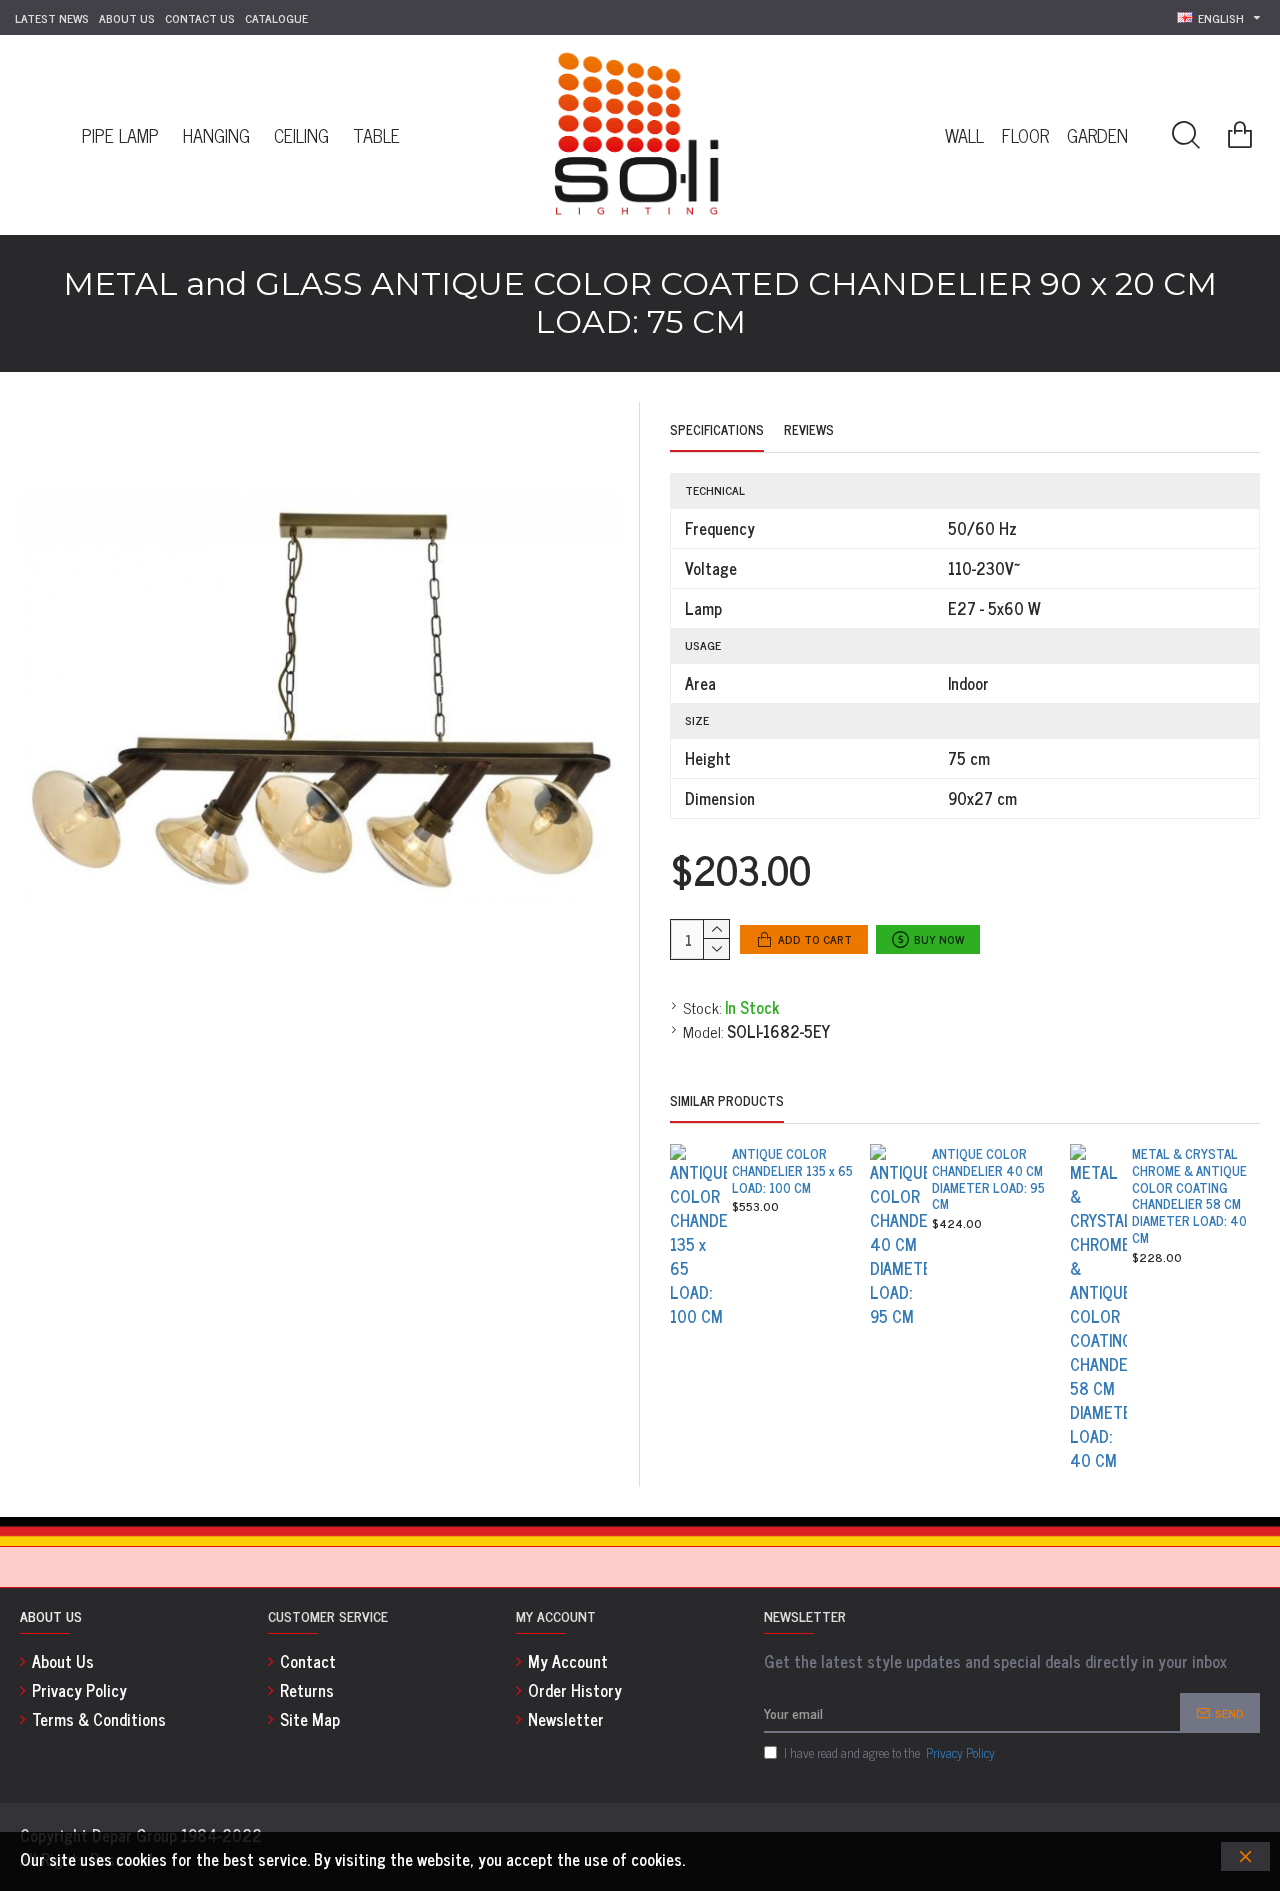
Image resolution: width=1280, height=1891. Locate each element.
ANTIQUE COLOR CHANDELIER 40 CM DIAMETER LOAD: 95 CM (988, 1180)
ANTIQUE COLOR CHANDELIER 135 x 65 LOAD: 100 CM (792, 1171)
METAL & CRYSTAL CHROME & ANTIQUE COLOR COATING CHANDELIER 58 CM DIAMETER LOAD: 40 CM (1189, 1196)
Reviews (809, 431)
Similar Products (727, 1102)
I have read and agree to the (889, 1753)
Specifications (717, 431)
